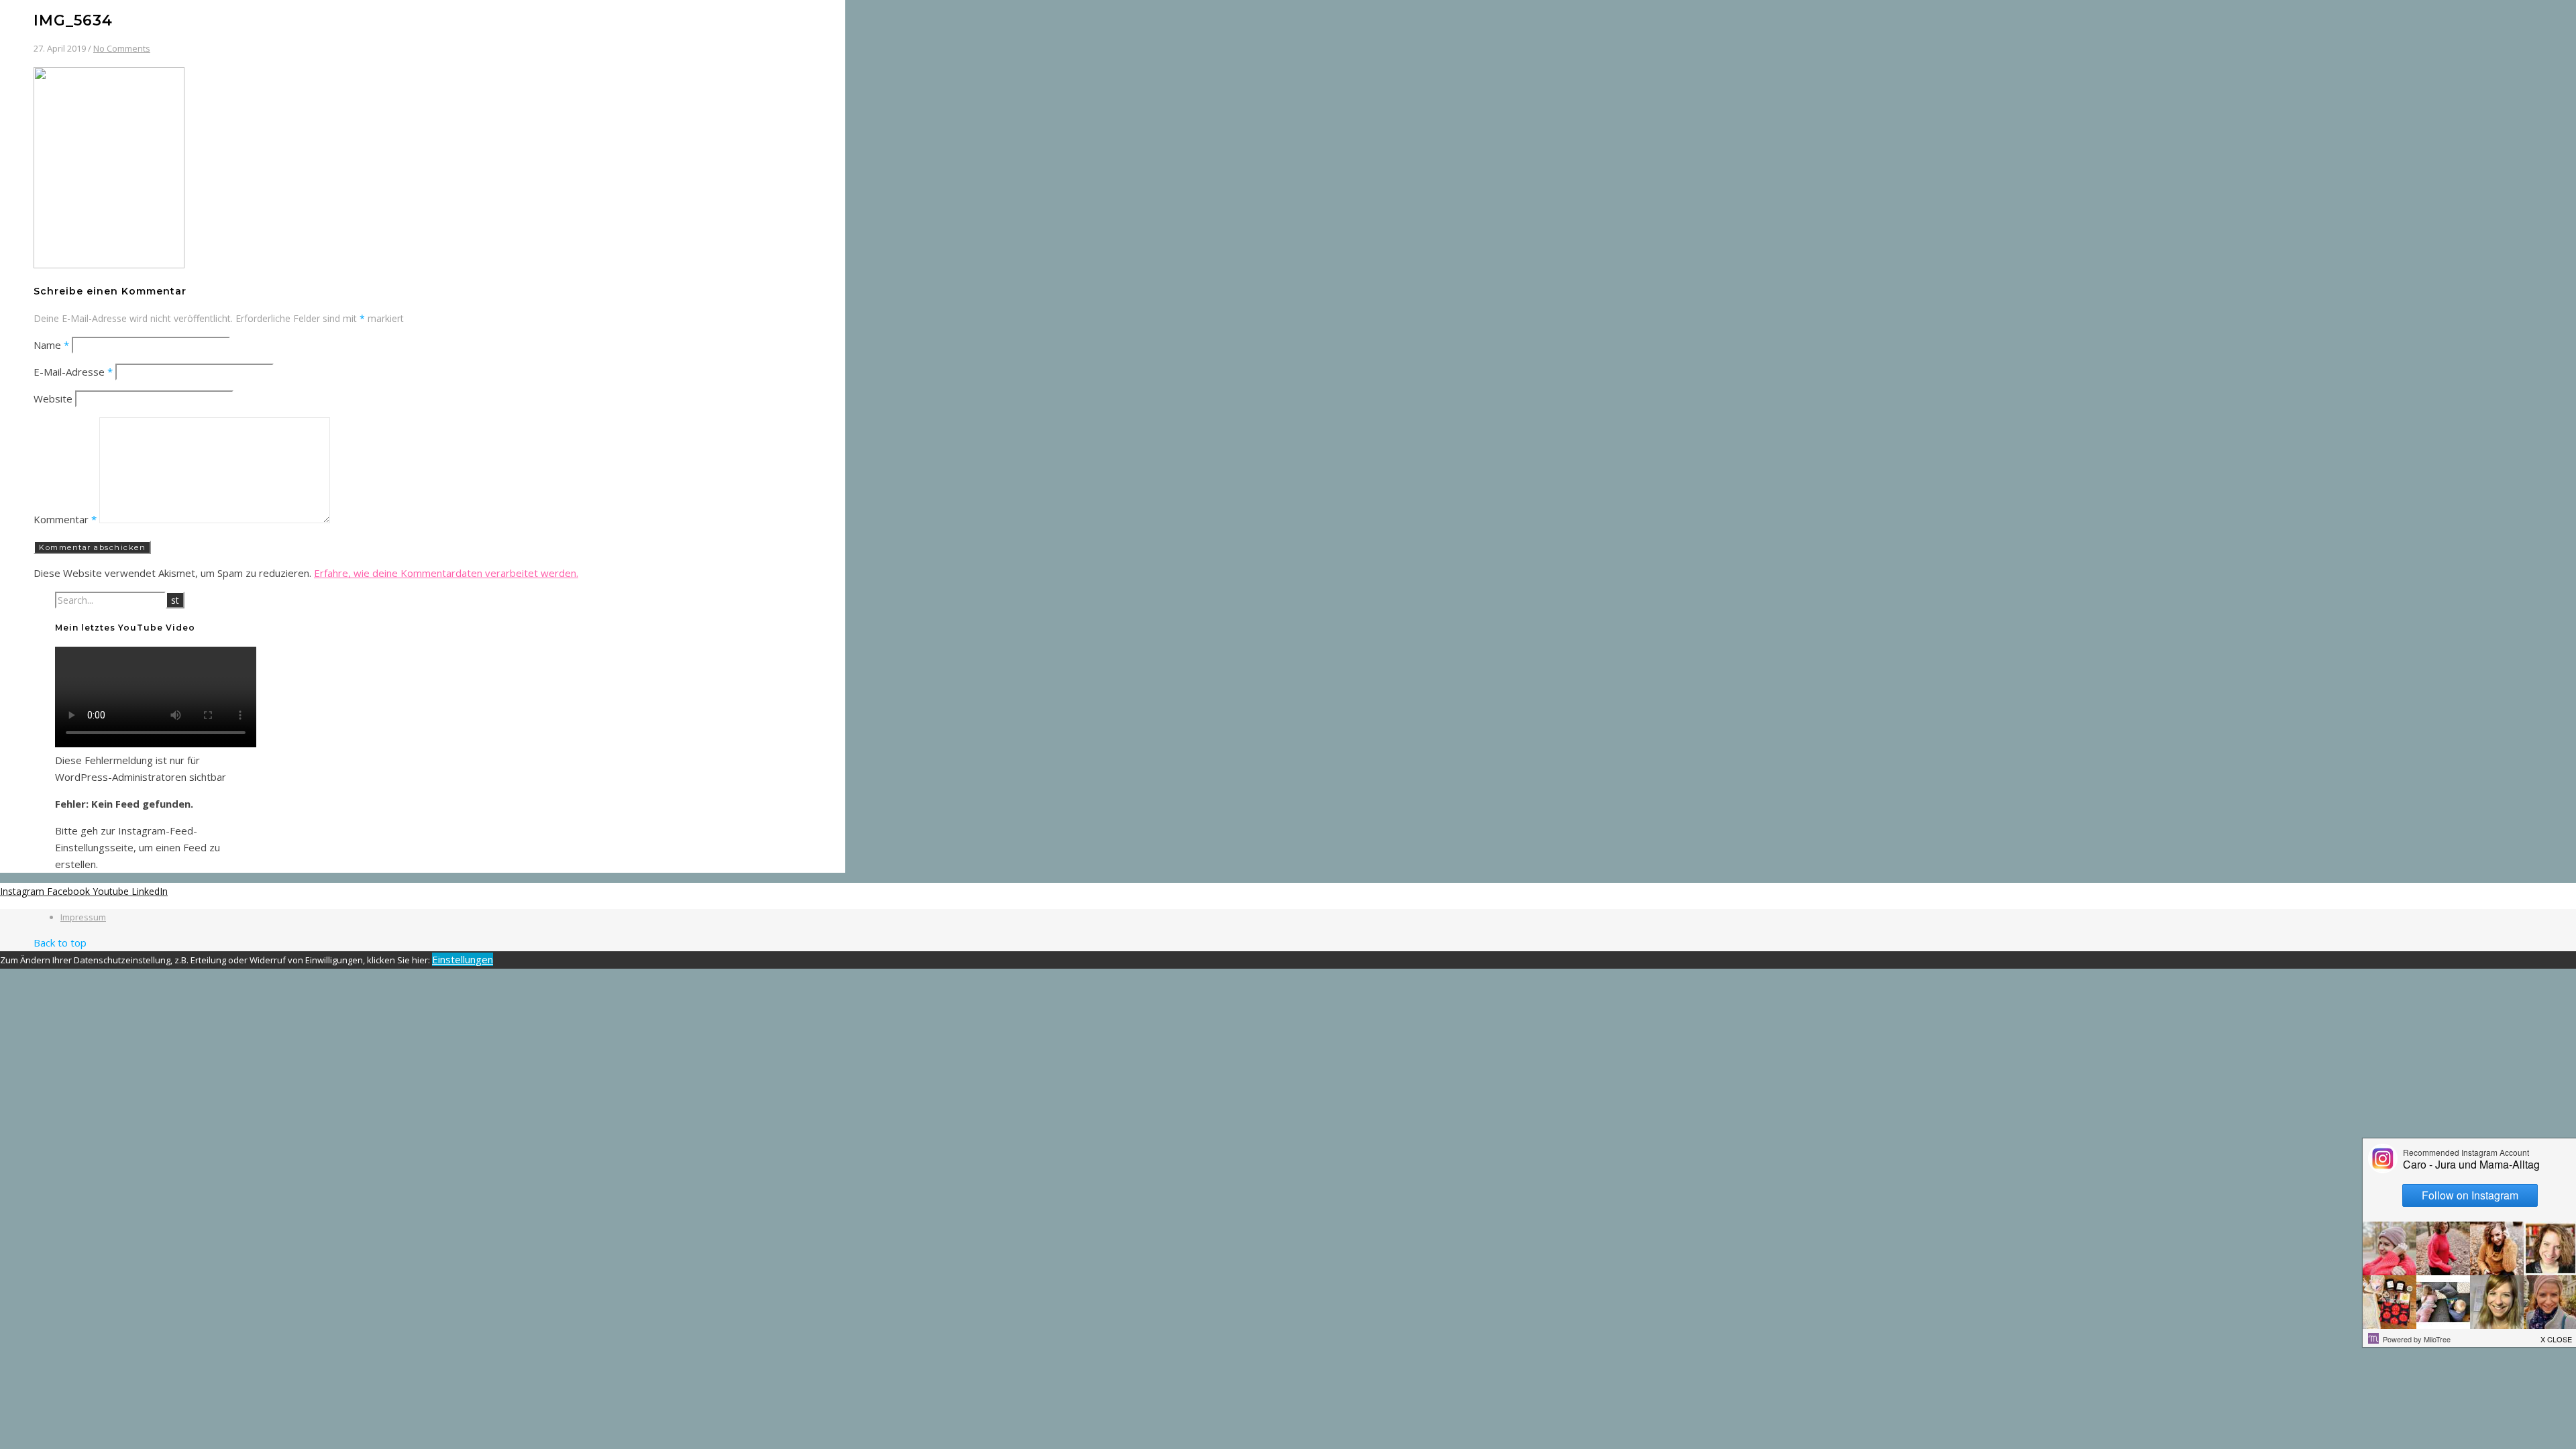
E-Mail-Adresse (73, 372)
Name (51, 345)
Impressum (83, 917)
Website (53, 398)
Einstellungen (463, 959)
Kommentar (65, 519)
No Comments (122, 48)
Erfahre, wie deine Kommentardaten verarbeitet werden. (446, 573)
